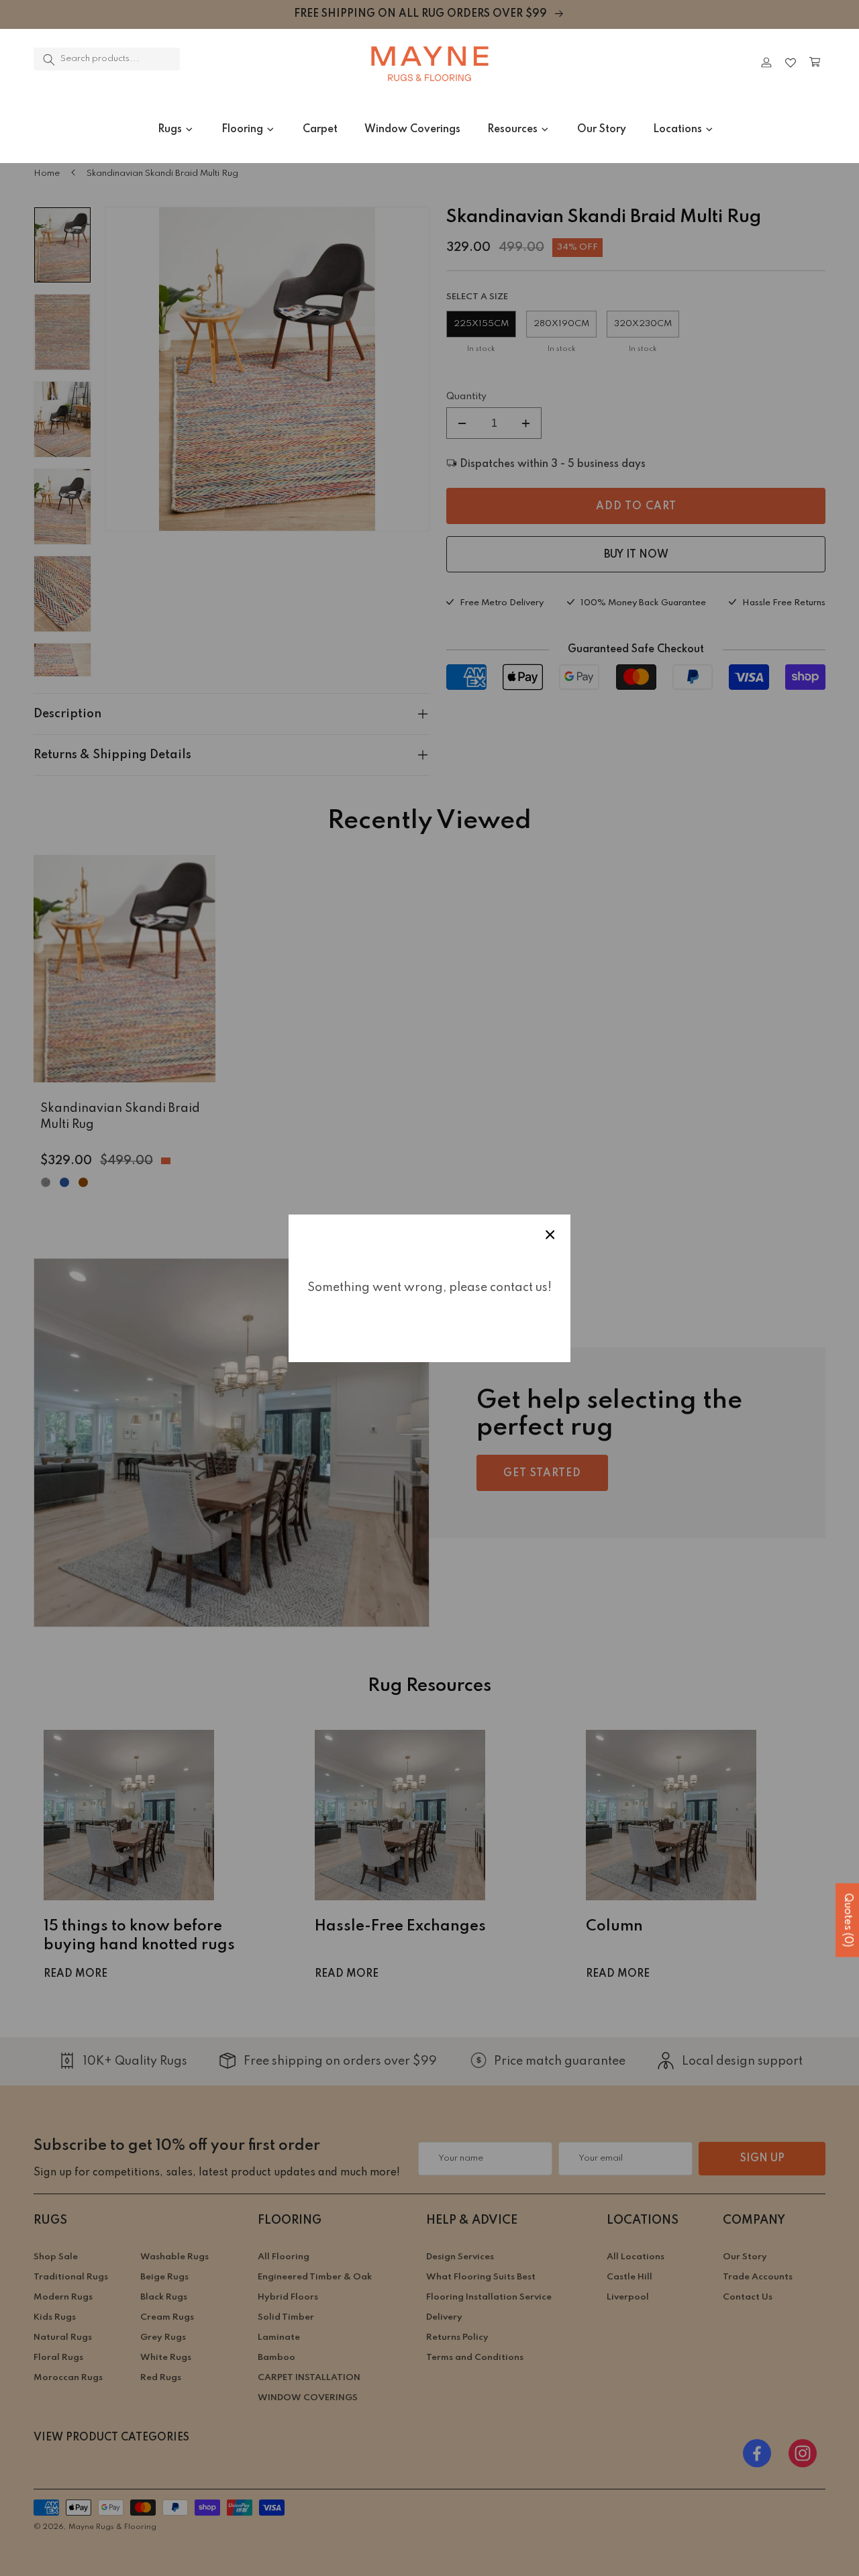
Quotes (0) (848, 1920)
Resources (512, 130)
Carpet (320, 130)
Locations (677, 130)
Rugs (170, 130)
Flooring (242, 130)
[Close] (218, 62)
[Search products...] (49, 60)
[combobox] (107, 59)
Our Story (602, 130)
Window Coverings (412, 130)
